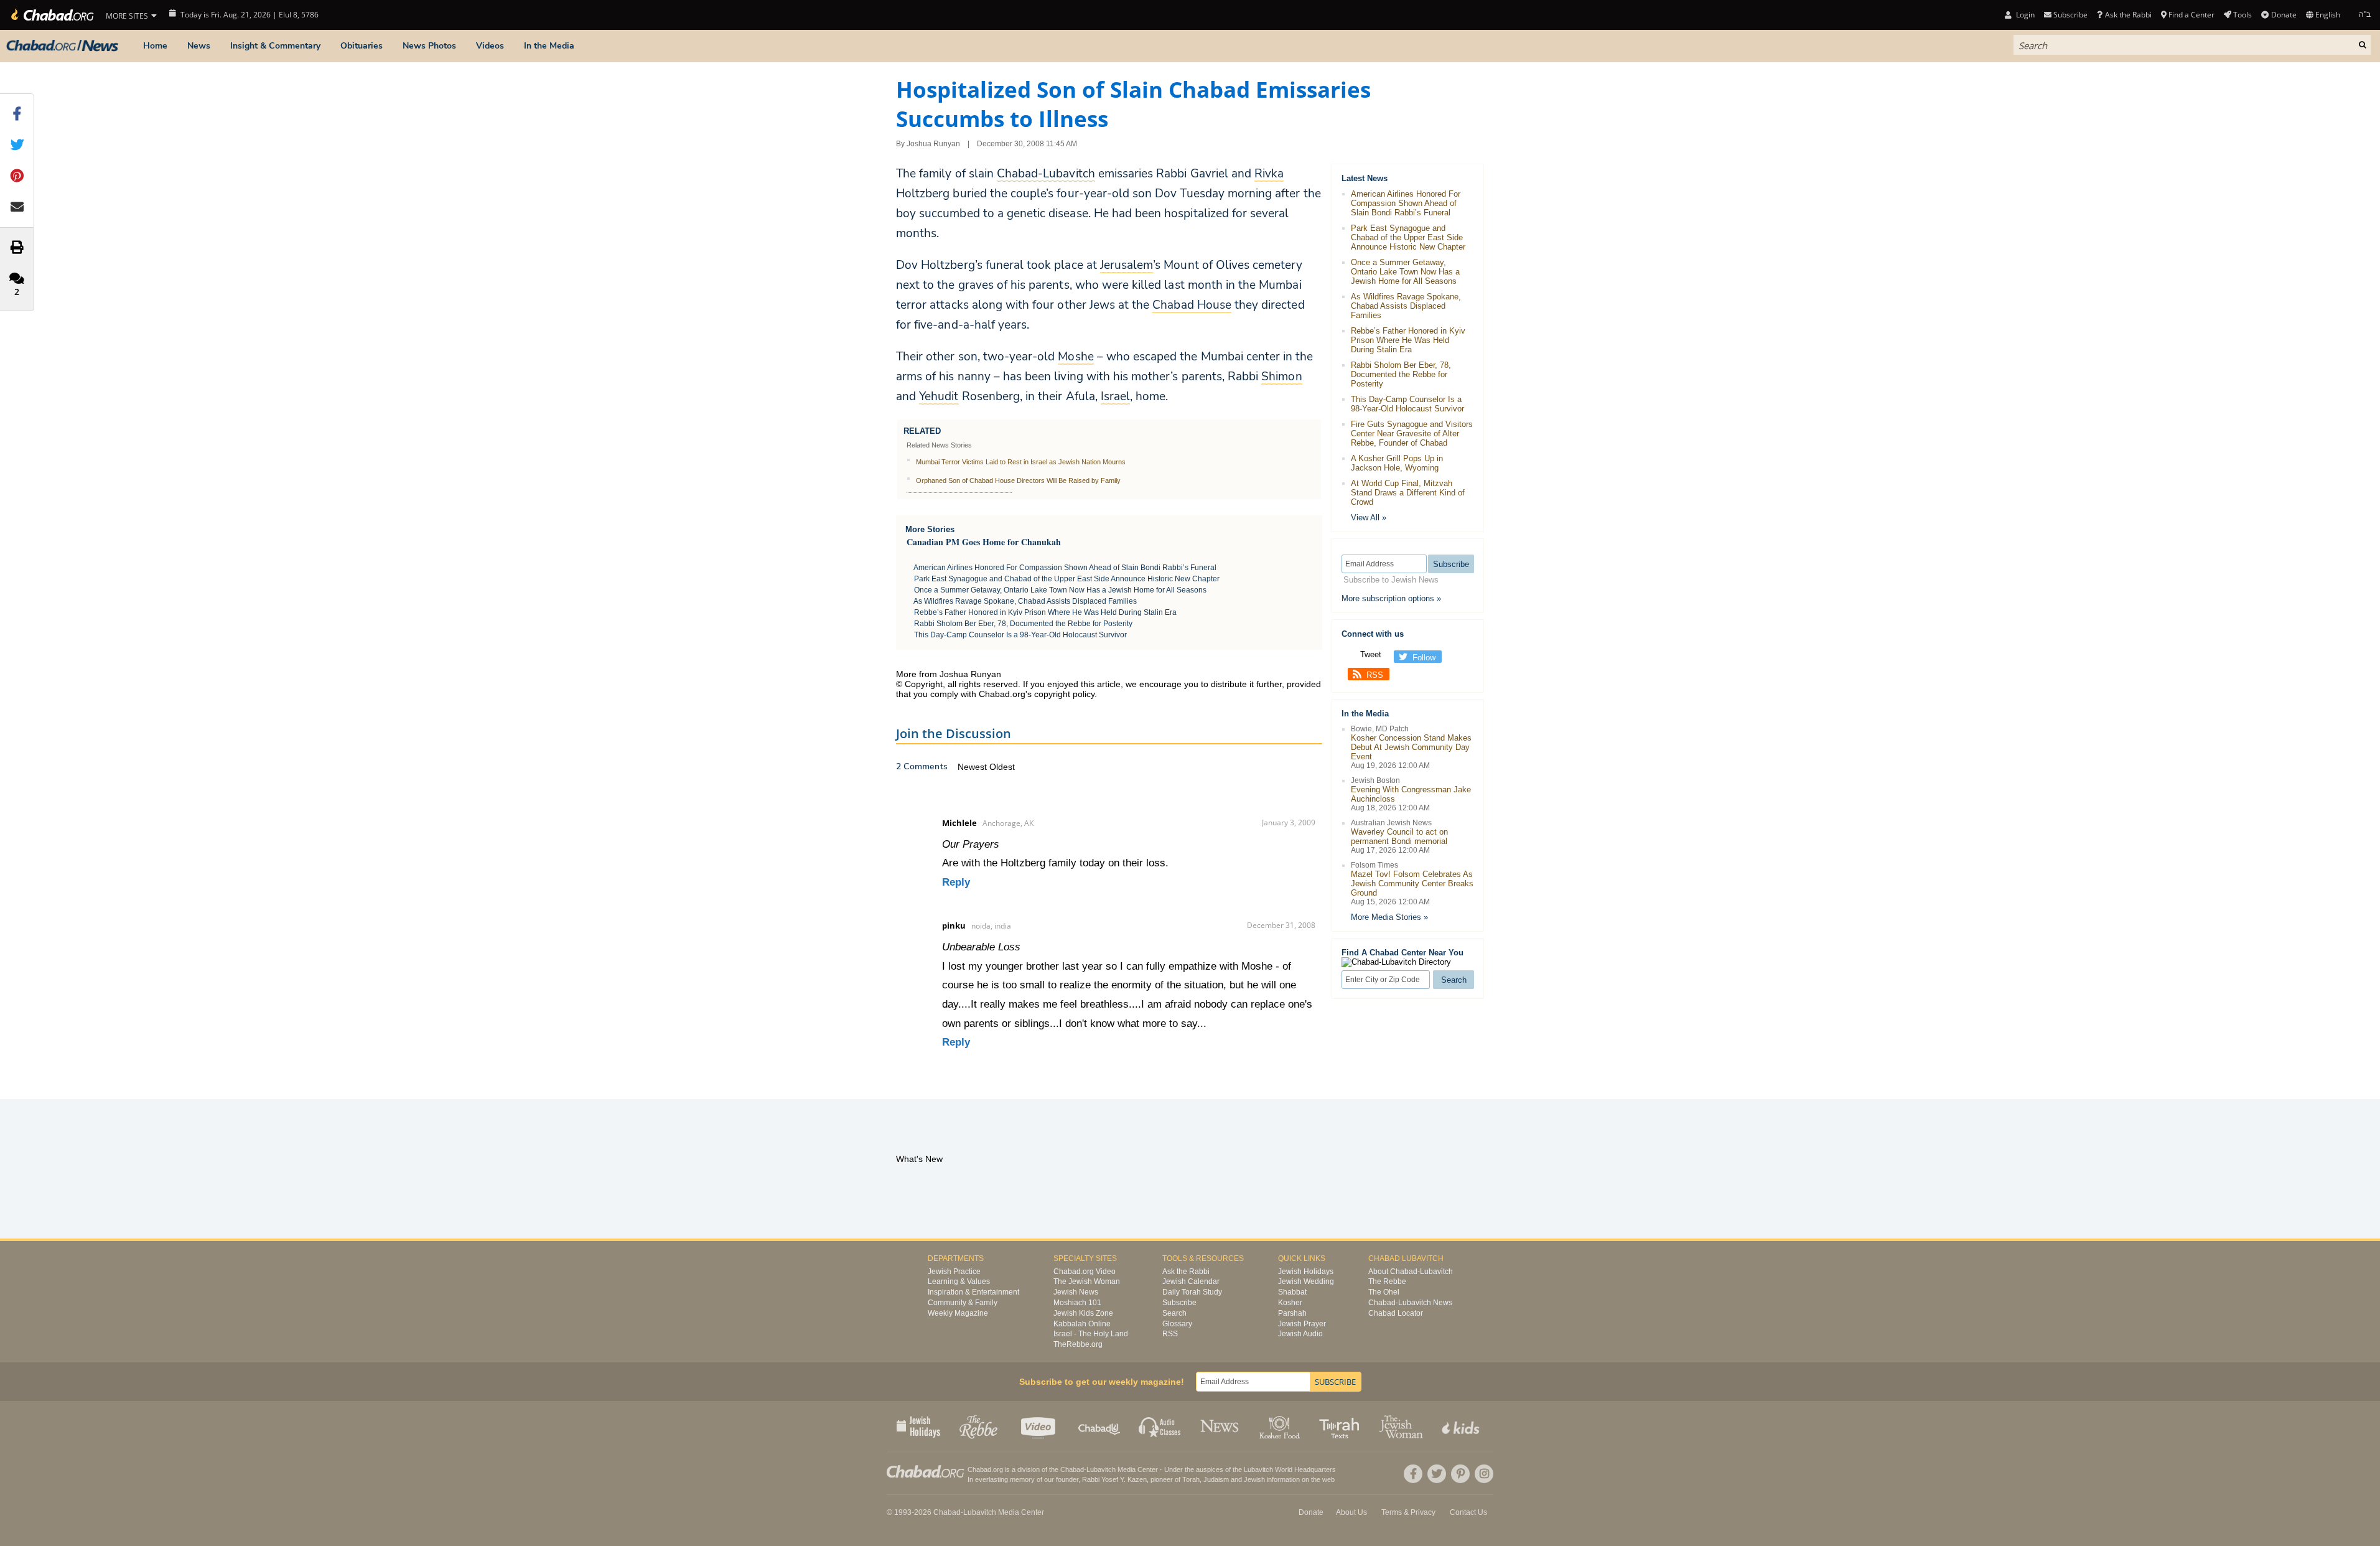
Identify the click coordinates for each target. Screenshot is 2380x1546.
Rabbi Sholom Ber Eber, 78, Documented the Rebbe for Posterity (1023, 624)
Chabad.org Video (1085, 1272)
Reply (956, 882)
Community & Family (963, 1303)
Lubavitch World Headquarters (1290, 1469)
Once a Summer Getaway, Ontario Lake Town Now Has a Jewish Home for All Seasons (1060, 590)
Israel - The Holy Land (1091, 1334)
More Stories (930, 529)
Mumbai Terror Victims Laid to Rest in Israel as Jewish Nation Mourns (1021, 462)
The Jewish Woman (1087, 1281)
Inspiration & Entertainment (973, 1292)
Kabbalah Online (1082, 1324)
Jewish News (1076, 1292)
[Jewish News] (62, 46)
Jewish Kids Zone (1083, 1313)
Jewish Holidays (1306, 1272)
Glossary (1177, 1324)
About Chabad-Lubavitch (1411, 1272)
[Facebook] (1413, 1474)
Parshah (1292, 1313)
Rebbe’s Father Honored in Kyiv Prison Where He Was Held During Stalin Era (1045, 612)
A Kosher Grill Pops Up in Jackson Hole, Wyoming (1397, 463)
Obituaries (362, 46)
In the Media (549, 46)
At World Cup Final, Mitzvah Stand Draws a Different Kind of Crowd (1408, 493)
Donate (2284, 15)
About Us (1351, 1512)
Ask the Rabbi (2128, 15)
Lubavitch (1101, 1469)
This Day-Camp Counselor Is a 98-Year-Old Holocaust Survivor (1020, 635)
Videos (490, 46)
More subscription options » (1391, 598)
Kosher (1290, 1303)
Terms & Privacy (1408, 1512)
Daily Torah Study (1192, 1292)
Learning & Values (959, 1281)
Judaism (1216, 1479)
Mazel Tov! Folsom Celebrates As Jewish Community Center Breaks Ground (1412, 883)
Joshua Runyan (933, 144)
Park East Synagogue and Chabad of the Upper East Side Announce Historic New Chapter (1067, 579)
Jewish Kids (1462, 1426)
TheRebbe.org (1078, 1344)
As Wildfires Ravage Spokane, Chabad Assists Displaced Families (1025, 601)
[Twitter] (1437, 1474)
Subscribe (1179, 1303)
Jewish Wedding (1306, 1281)
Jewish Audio (1300, 1334)
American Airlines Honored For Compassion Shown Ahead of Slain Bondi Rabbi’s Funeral (1065, 568)
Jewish (1254, 1479)
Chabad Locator (1396, 1313)
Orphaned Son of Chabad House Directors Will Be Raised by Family (1018, 480)
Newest (973, 767)
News (199, 46)
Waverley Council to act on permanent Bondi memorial (1399, 836)
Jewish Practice (954, 1272)
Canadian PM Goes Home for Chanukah (984, 542)
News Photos (429, 46)
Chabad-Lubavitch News (1410, 1303)
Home (155, 46)
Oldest (1002, 767)
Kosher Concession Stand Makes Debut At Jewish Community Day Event (1411, 747)
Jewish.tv (1039, 1426)
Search (1174, 1313)
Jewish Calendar (1191, 1281)
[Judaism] (51, 15)
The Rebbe (1387, 1281)
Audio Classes (1160, 1426)
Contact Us (1468, 1512)
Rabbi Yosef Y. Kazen (1114, 1479)
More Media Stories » (1389, 917)
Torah (1191, 1479)
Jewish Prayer (1302, 1324)
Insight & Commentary (275, 46)
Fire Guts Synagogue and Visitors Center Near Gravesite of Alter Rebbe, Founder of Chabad (1412, 433)
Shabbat (1292, 1292)
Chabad (1072, 1469)
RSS (1375, 675)
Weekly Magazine (958, 1313)
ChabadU (1100, 1426)
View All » (1369, 518)
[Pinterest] (1460, 1474)
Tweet (1371, 654)
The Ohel (1384, 1292)
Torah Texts (1341, 1426)
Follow (1424, 658)
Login (2024, 15)
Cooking (1281, 1426)
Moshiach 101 (1077, 1303)
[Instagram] (1484, 1474)
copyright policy (1064, 694)
